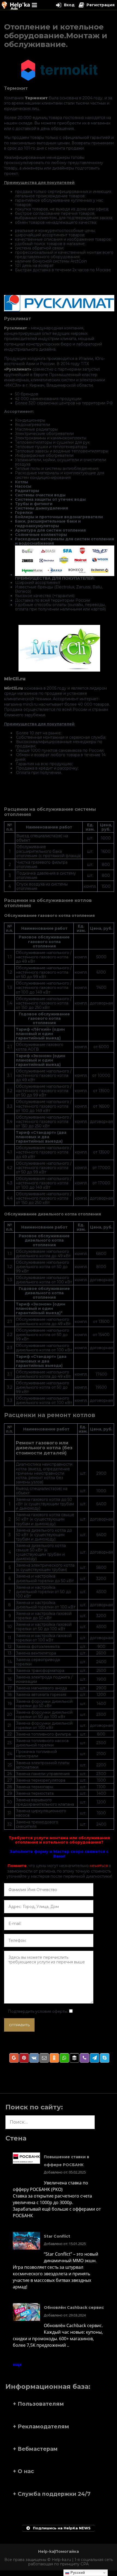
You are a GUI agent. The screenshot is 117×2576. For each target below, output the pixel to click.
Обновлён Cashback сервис (74, 2307)
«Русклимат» (18, 369)
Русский (77, 2573)
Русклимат (18, 318)
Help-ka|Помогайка (59, 2551)
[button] (59, 2404)
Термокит (16, 88)
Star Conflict (57, 2236)
